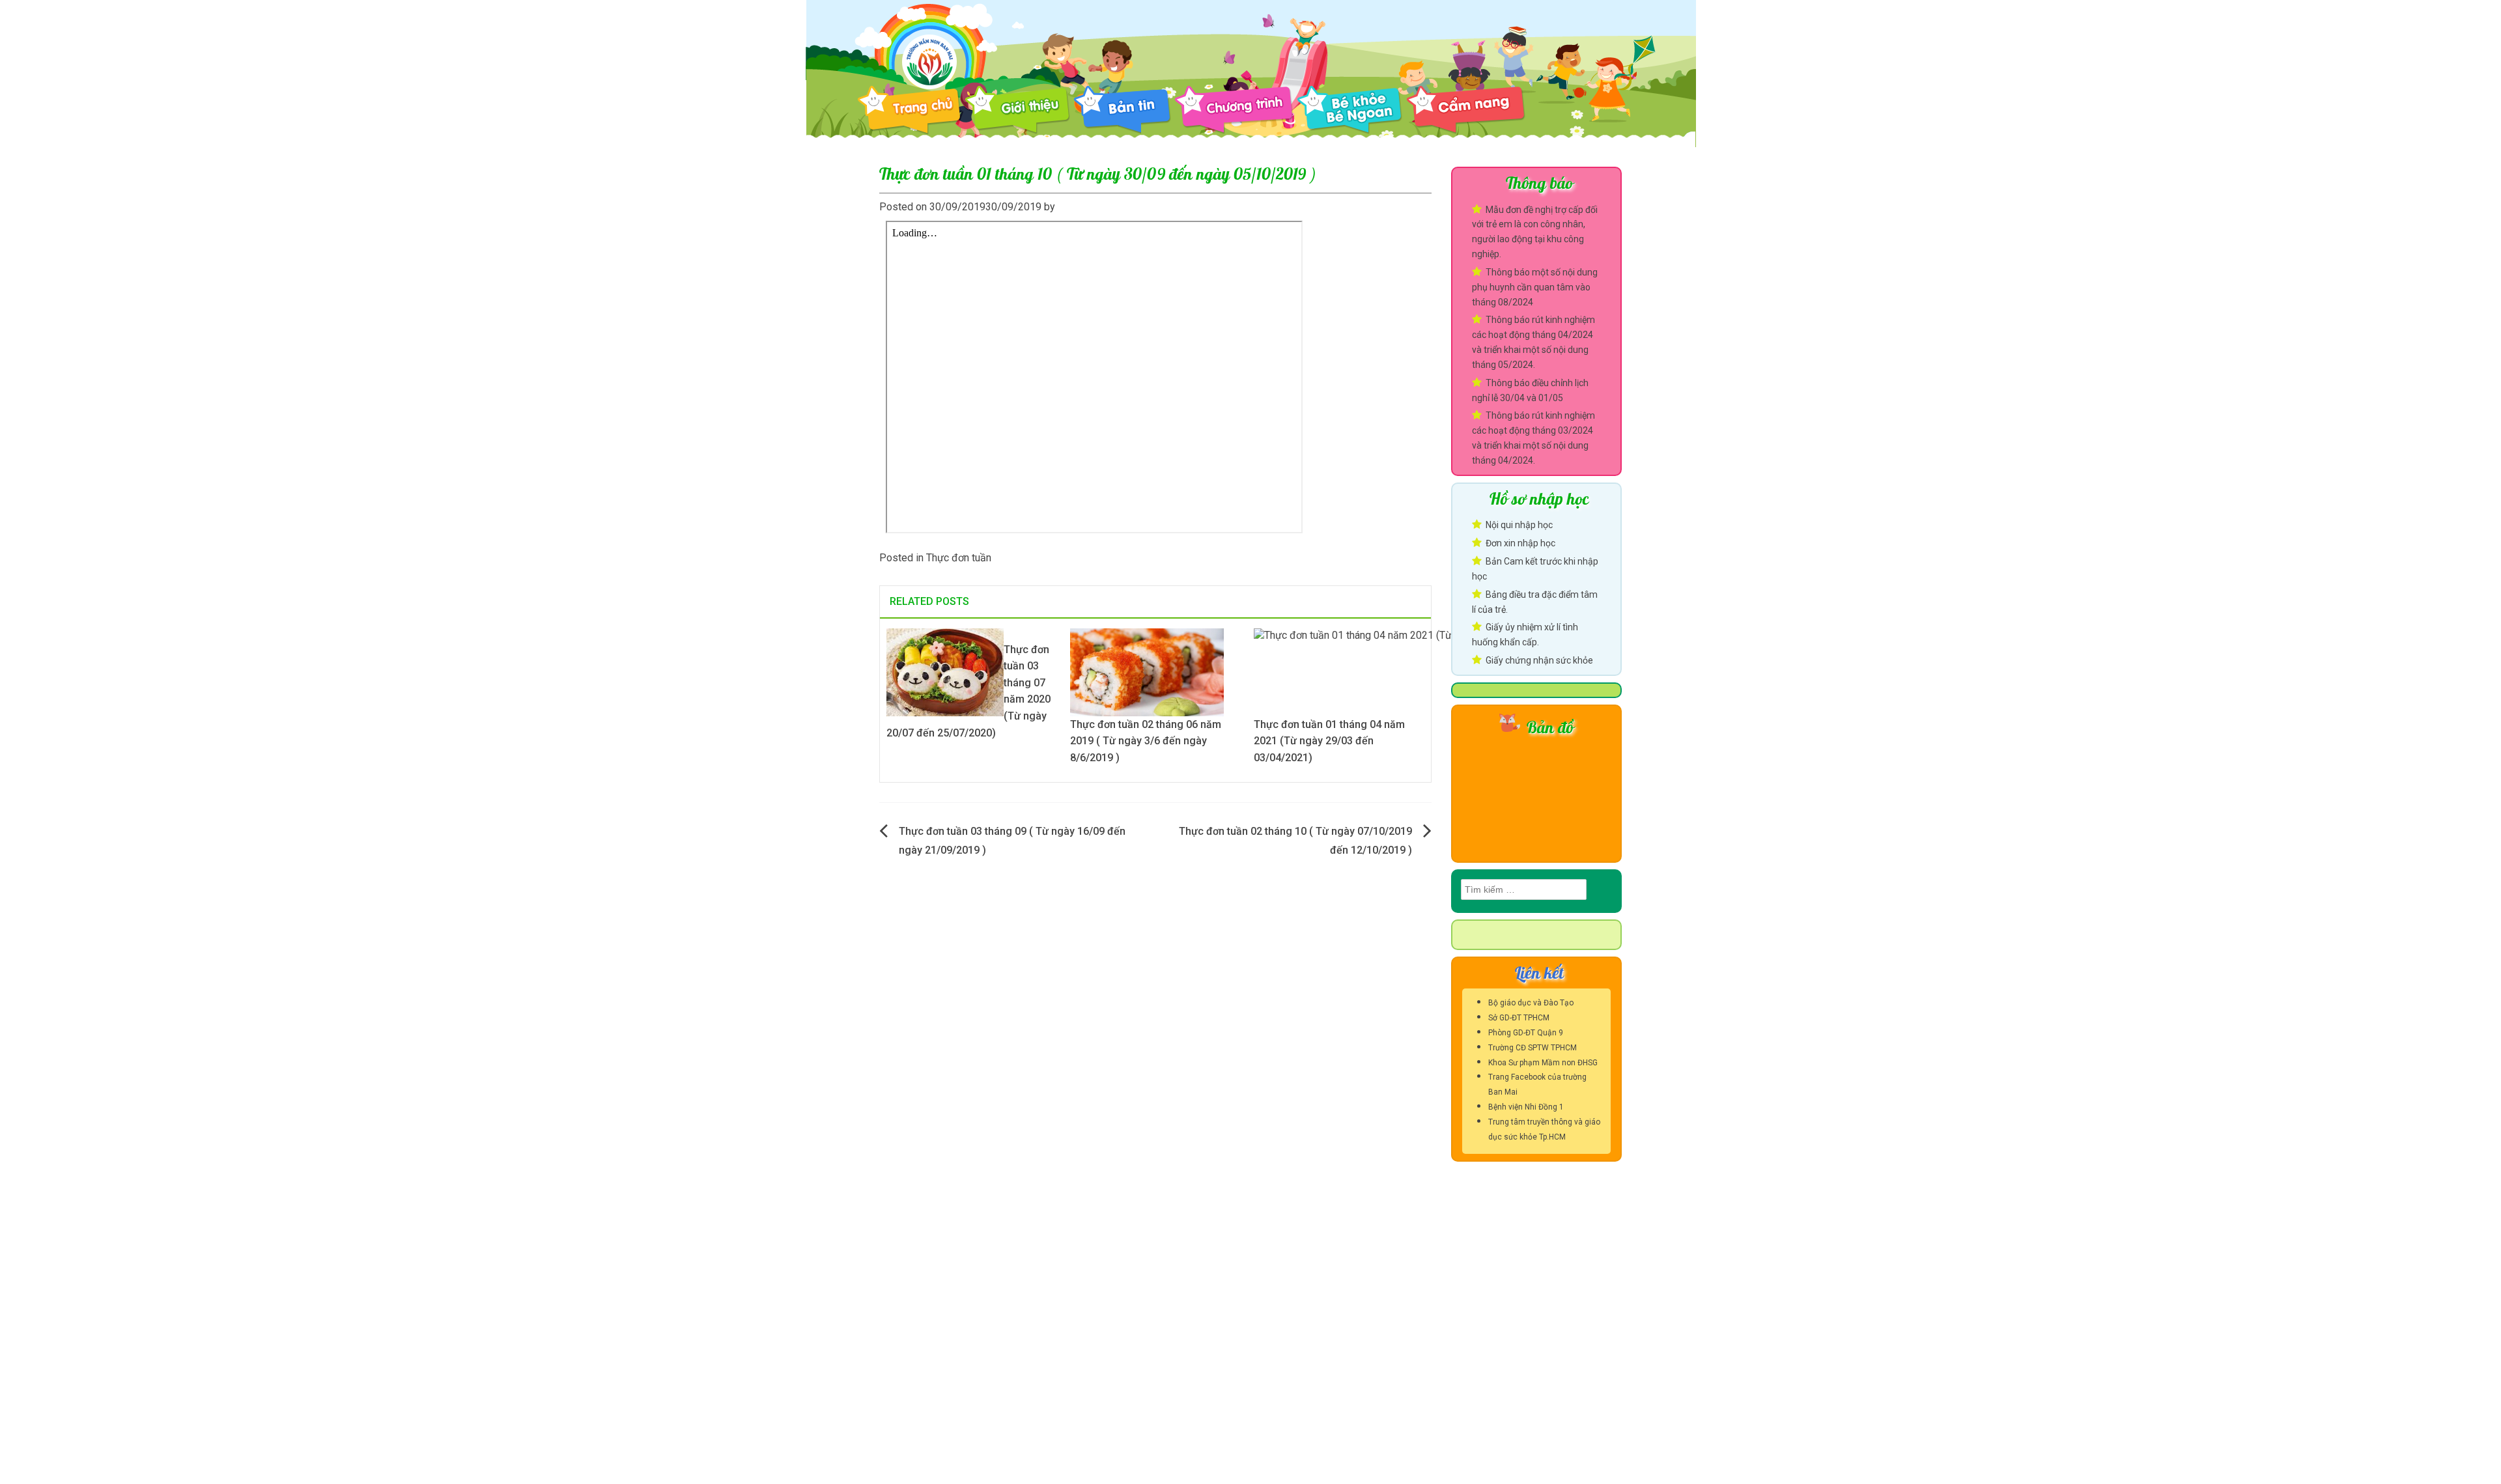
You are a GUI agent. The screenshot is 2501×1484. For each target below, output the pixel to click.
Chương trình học (1234, 110)
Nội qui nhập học (1519, 525)
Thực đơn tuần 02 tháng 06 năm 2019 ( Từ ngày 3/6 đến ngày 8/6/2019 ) (1146, 741)
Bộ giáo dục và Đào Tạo (1531, 1003)
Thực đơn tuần (959, 558)
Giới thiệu (1017, 110)
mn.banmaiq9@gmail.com (962, 1347)
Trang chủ (909, 110)
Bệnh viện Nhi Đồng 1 (1526, 1107)
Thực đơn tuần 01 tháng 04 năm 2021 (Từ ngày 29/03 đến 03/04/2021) (1329, 741)
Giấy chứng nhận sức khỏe (1539, 660)
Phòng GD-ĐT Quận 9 (1526, 1033)
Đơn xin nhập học (1520, 543)
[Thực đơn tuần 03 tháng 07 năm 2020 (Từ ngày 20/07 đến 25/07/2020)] (945, 671)
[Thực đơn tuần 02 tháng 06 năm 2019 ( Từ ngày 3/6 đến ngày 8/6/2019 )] (1147, 671)
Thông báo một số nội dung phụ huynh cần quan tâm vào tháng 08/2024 (1535, 287)
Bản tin (1122, 110)
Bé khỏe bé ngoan (1350, 110)
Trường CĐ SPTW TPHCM (1533, 1048)
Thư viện (1588, 110)
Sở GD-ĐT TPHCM (1519, 1018)
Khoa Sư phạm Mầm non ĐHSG (1543, 1063)
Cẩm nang (1466, 110)
